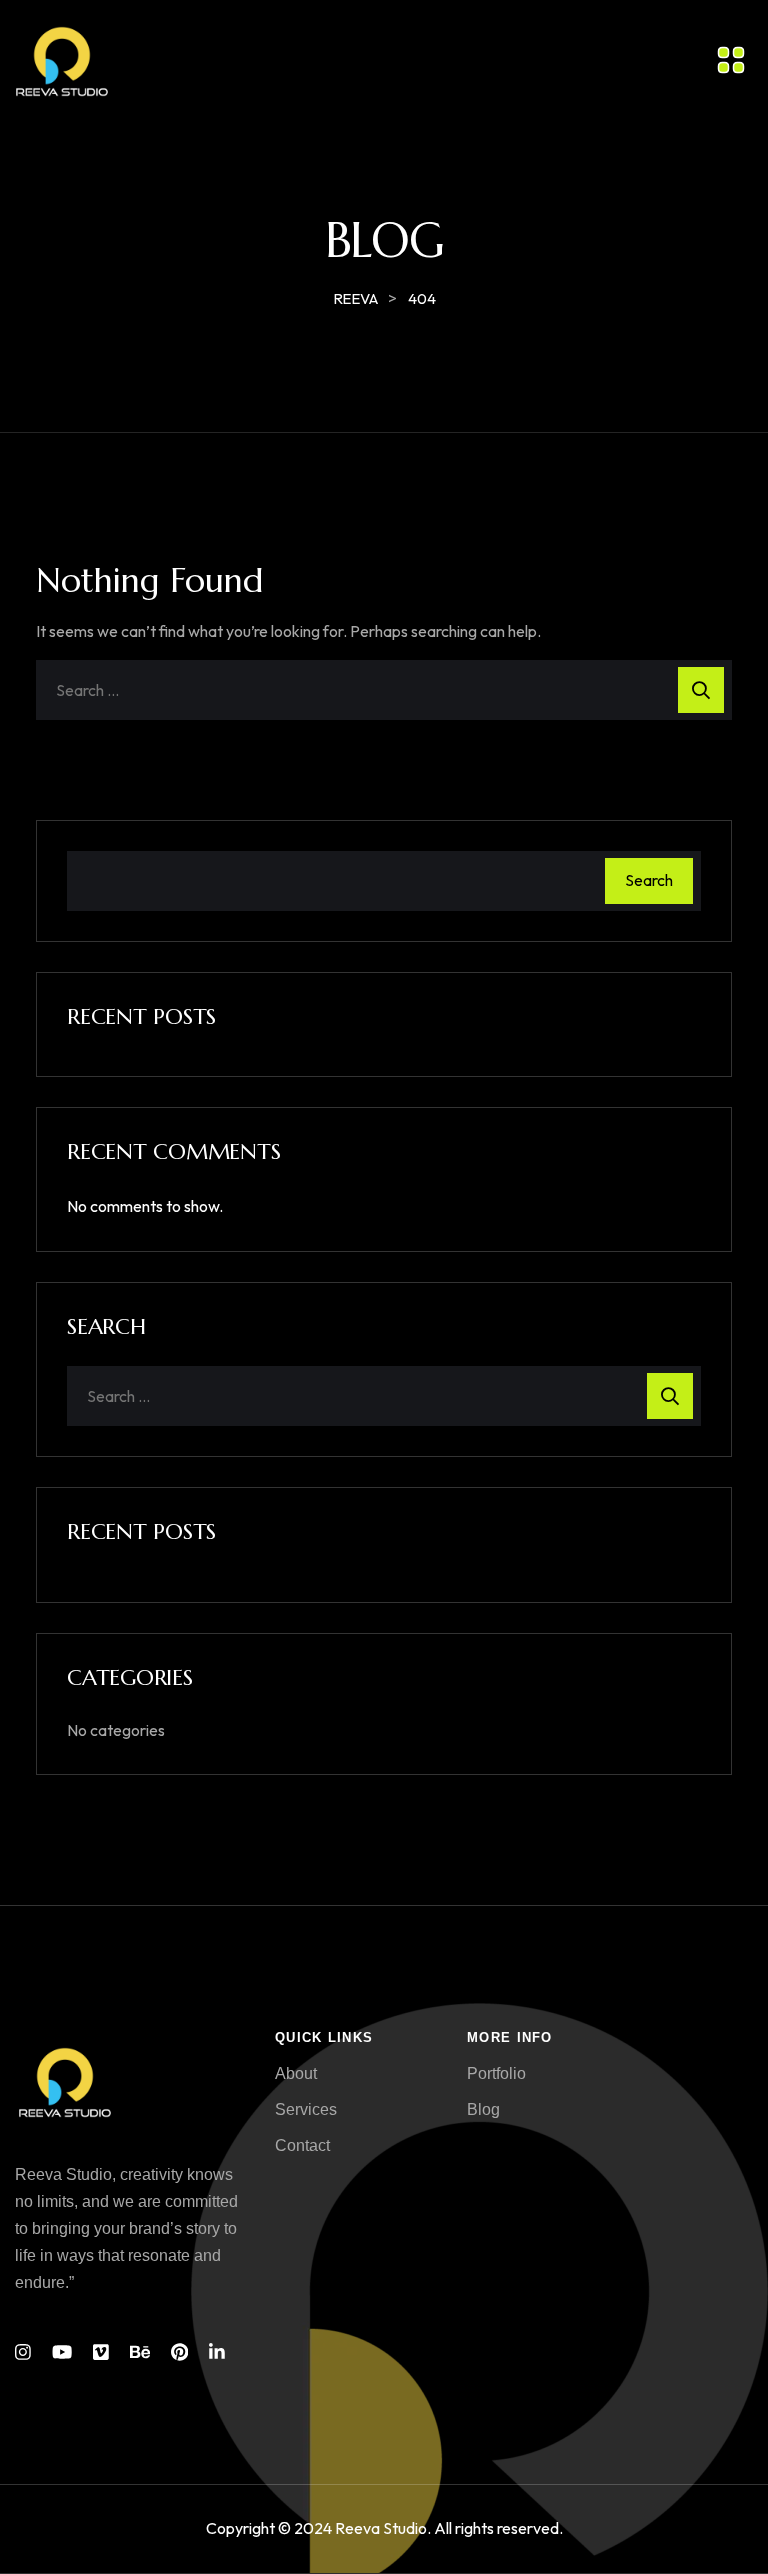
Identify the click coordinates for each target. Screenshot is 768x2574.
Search (649, 880)
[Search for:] (384, 690)
